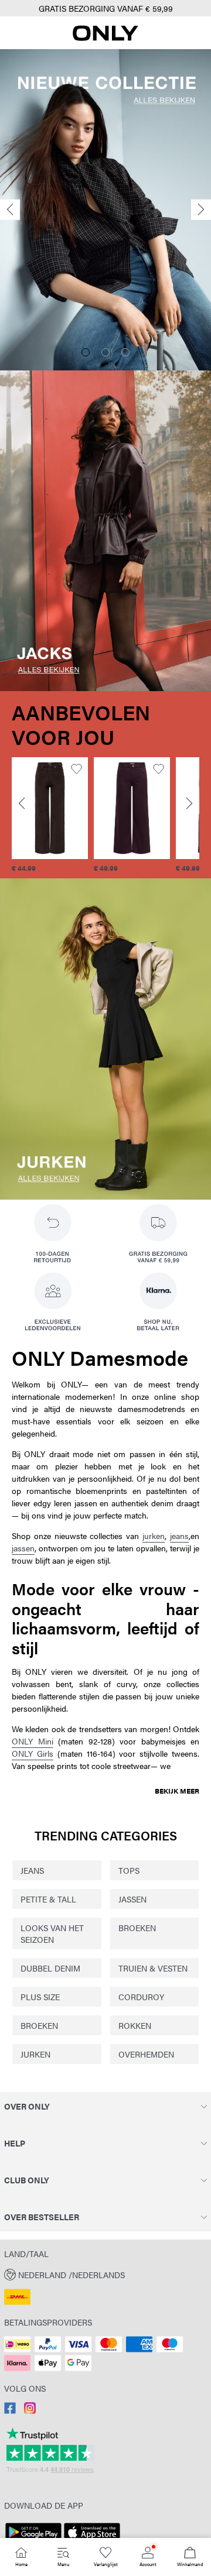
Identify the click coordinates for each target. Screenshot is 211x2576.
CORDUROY (141, 1997)
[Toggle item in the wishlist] (76, 769)
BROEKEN (137, 1928)
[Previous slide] (10, 210)
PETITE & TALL (48, 1899)
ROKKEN (135, 2025)
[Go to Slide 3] (125, 352)
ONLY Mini (33, 1741)
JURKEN (35, 2054)
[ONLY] (105, 37)
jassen (23, 1548)
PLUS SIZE (40, 1997)
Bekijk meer (177, 1791)
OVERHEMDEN (146, 2054)
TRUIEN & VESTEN (153, 1968)
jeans (179, 1536)
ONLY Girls (33, 1753)
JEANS (32, 1870)
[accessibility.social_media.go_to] (10, 2410)
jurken (154, 1536)
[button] (50, 808)
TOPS (129, 1870)
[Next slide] (201, 210)
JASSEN (132, 1899)
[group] (50, 815)
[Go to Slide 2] (105, 352)
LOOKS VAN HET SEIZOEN (52, 1933)
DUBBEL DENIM (50, 1968)
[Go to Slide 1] (86, 352)
